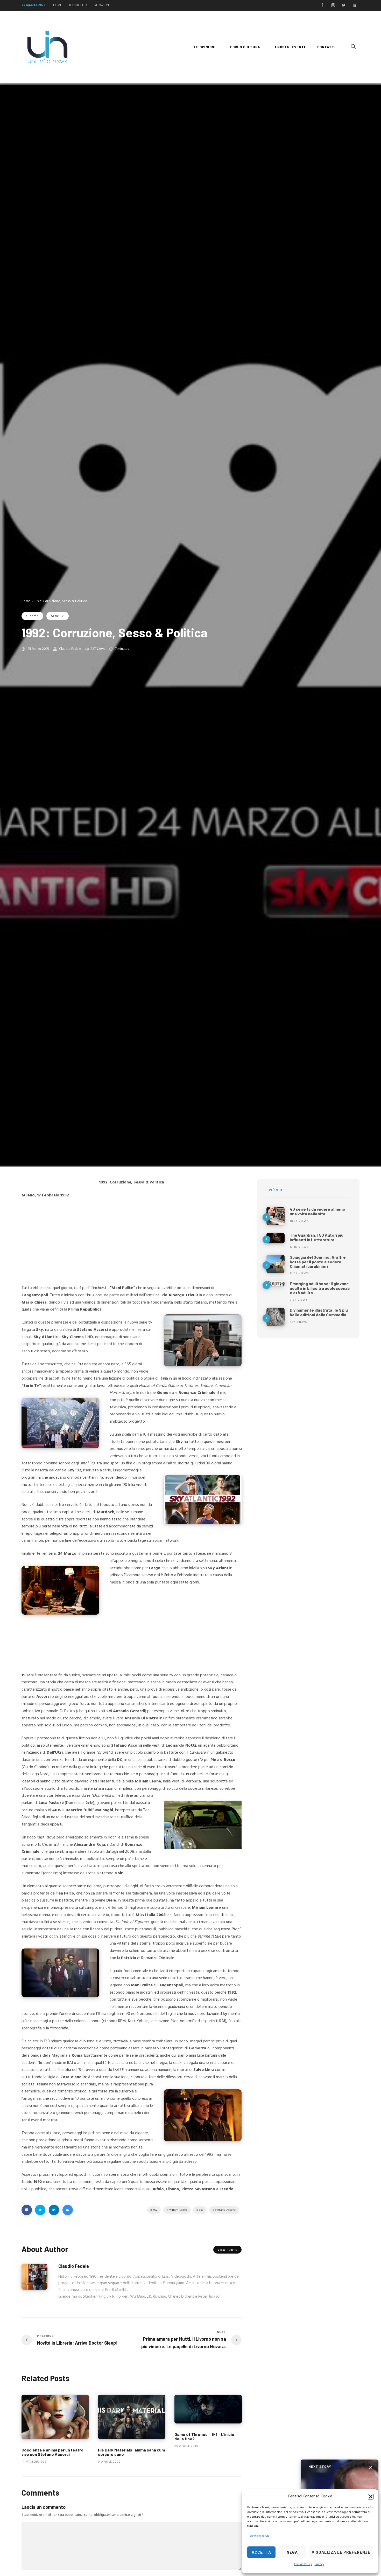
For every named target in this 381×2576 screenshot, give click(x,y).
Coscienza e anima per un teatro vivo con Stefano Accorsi (52, 2452)
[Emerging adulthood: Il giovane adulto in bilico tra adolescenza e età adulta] (276, 1284)
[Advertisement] (132, 1241)
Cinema (32, 616)
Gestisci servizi (260, 2536)
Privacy (319, 2564)
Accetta (261, 2552)
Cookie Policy (303, 2564)
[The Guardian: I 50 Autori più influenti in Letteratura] (276, 1238)
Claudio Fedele (70, 649)
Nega (292, 2552)
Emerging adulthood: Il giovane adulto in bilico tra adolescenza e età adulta (320, 1288)
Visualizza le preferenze (341, 2552)
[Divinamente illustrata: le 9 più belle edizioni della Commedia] (276, 1317)
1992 (155, 2210)
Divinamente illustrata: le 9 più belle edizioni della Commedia (319, 1312)
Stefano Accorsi (225, 2210)
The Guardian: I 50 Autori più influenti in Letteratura (317, 1237)
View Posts (228, 2250)
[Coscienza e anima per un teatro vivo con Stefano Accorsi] (55, 2417)
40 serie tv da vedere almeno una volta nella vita (317, 1211)
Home (26, 601)
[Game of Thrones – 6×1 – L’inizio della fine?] (208, 2409)
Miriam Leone (178, 2210)
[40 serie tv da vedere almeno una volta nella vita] (276, 1216)
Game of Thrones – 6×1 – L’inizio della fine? (204, 2437)
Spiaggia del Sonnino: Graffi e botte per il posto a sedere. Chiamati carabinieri (318, 1262)
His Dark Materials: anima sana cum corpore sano (131, 2452)
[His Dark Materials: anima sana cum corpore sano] (132, 2417)
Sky (201, 2210)
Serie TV (58, 616)
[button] (371, 2497)
